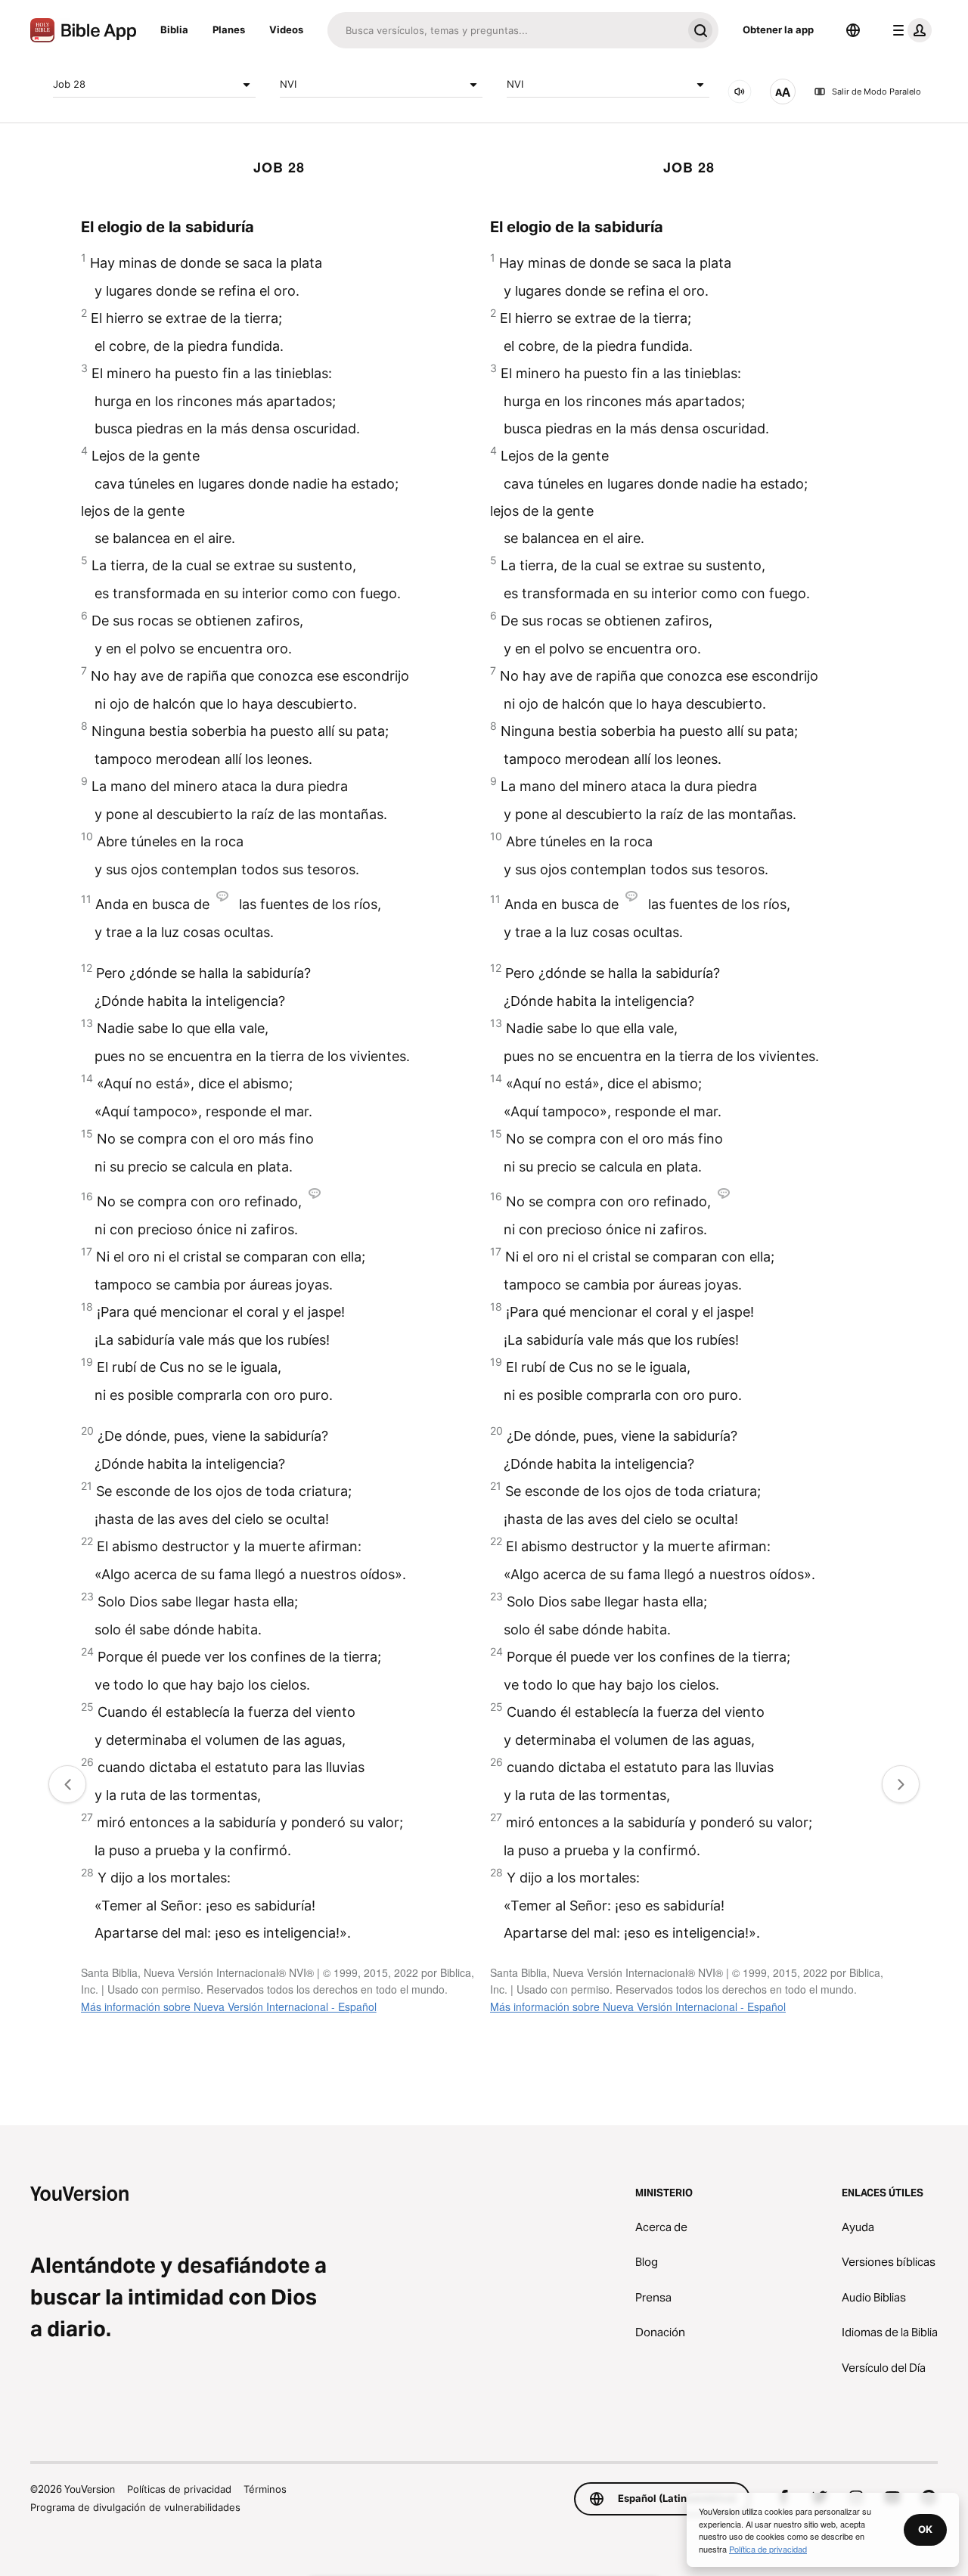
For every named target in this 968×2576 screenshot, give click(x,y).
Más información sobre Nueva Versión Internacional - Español (229, 2006)
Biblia (174, 29)
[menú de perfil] (909, 30)
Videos (286, 29)
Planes (229, 29)
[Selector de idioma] (853, 30)
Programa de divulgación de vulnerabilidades (135, 2507)
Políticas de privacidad (179, 2489)
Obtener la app (778, 29)
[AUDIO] (740, 92)
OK (925, 2529)
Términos (265, 2489)
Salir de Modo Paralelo (876, 92)
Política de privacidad (768, 2549)
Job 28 (69, 84)
